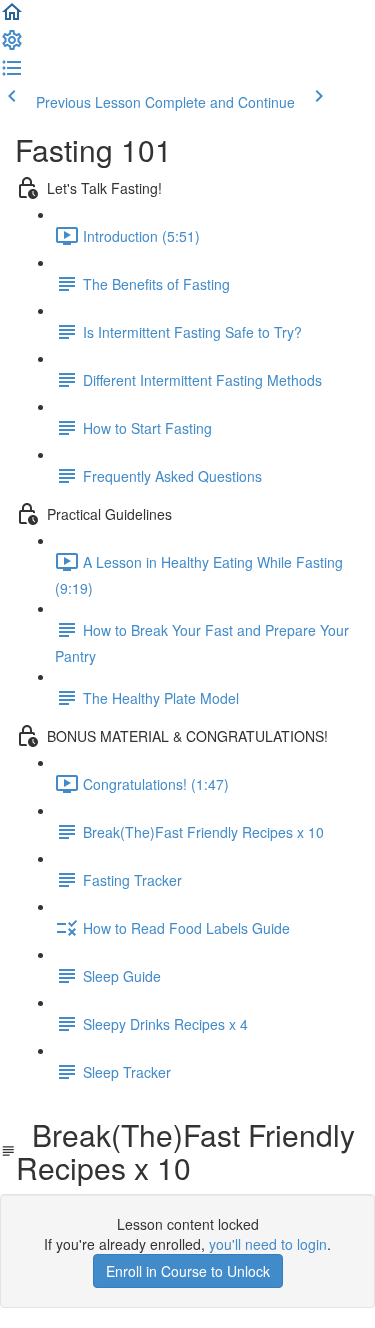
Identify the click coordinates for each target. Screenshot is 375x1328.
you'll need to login (268, 1244)
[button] (12, 18)
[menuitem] (12, 46)
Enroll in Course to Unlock (188, 1271)
